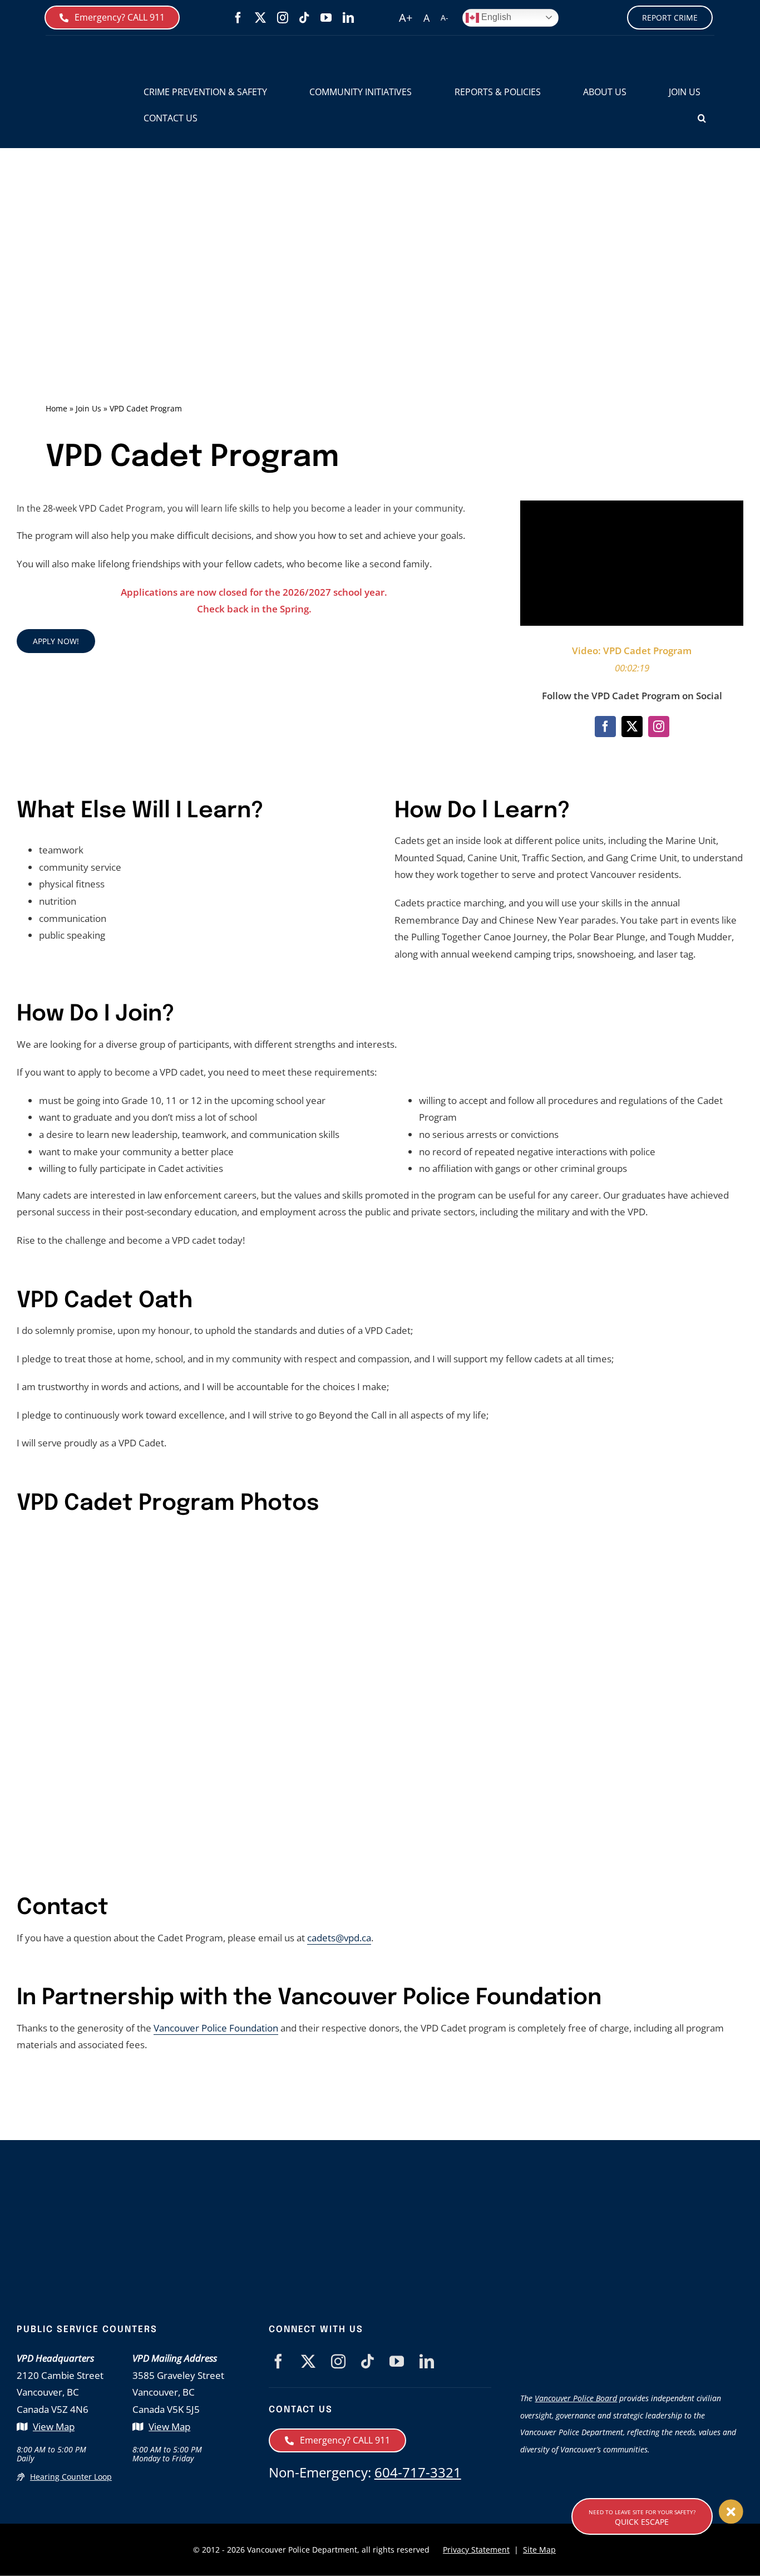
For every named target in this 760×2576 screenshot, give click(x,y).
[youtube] (326, 18)
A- (445, 18)
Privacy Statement (476, 2550)
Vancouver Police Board (576, 2398)
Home (56, 408)
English (495, 17)
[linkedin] (348, 18)
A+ (406, 18)
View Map (54, 2427)
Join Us (88, 408)
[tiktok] (304, 18)
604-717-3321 (418, 2472)
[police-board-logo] (632, 2329)
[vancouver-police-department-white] (428, 2231)
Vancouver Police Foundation (216, 2028)
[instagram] (283, 18)
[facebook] (238, 18)
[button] (702, 118)
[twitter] (260, 18)
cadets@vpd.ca (339, 1938)
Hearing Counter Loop (71, 2477)
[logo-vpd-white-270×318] (218, 2200)
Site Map (539, 2550)
